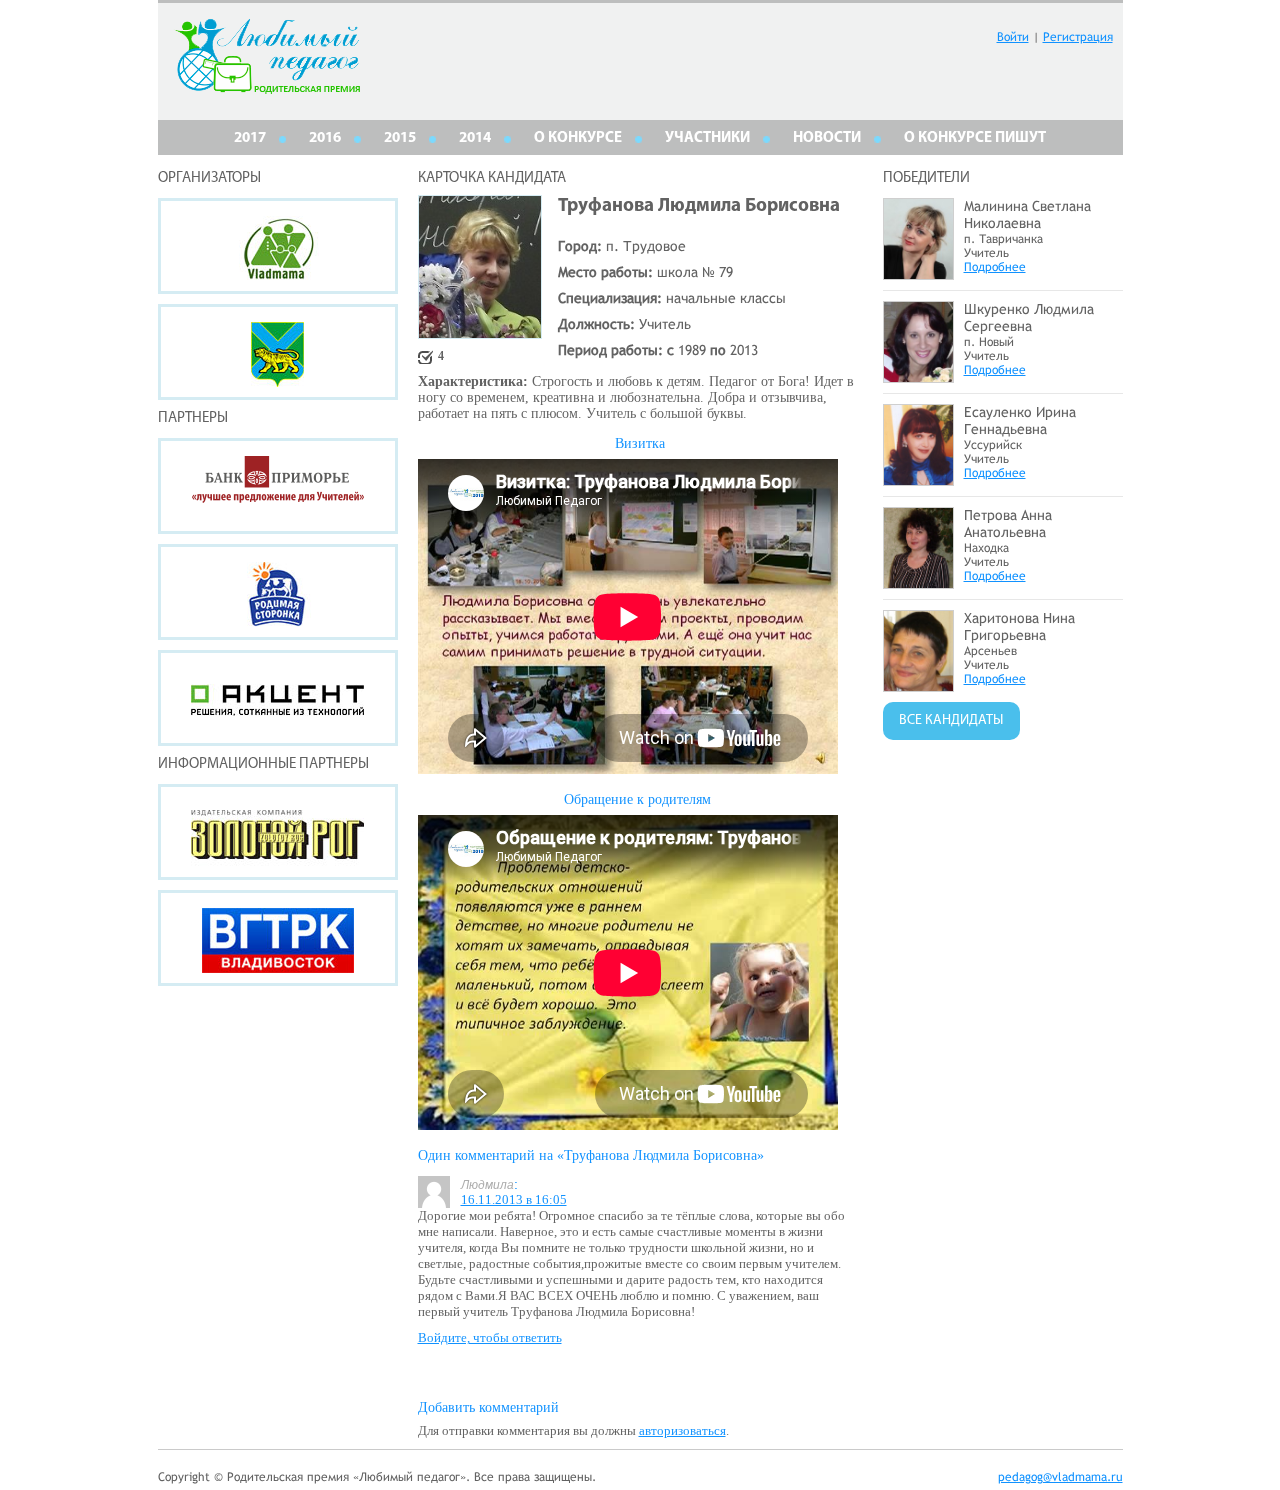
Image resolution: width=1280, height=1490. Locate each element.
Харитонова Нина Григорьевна (1019, 626)
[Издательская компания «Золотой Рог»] (278, 832)
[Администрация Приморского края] (278, 352)
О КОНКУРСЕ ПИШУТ (975, 138)
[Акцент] (278, 698)
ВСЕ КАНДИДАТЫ (951, 720)
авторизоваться (682, 1430)
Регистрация (1078, 37)
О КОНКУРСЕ (578, 138)
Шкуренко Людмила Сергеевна (1029, 317)
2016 (325, 138)
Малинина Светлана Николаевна (1027, 214)
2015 (400, 138)
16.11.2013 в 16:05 (514, 1199)
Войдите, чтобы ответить (490, 1337)
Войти (1013, 37)
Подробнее (995, 267)
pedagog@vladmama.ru (1060, 1477)
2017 (250, 138)
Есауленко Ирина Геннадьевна (1020, 420)
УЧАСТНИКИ (707, 138)
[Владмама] (278, 246)
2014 (475, 138)
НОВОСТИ (827, 138)
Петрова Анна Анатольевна (1008, 523)
